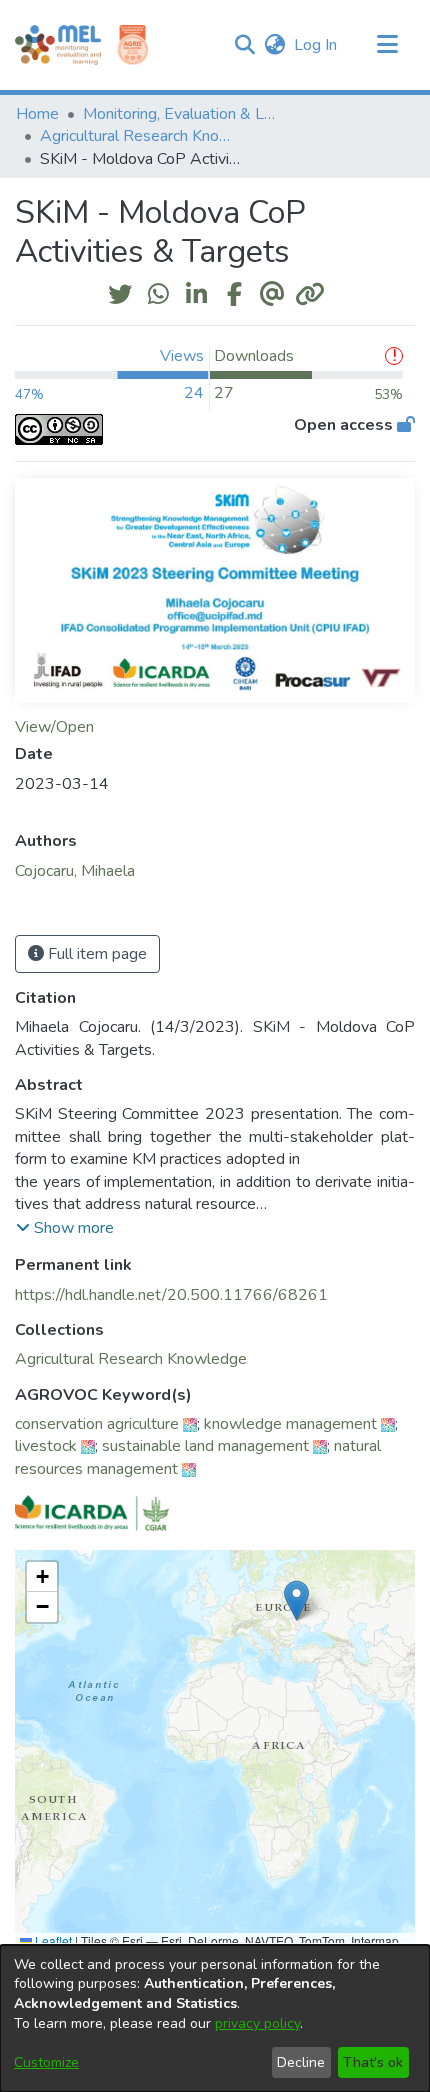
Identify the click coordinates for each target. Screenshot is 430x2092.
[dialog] (215, 2018)
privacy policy (257, 2023)
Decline (301, 2062)
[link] (131, 1359)
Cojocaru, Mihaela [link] (75, 871)
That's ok (373, 2062)
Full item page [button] (95, 954)
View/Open (54, 727)
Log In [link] (316, 45)
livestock (46, 1446)
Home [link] (37, 114)
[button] (244, 45)
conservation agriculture (97, 1424)
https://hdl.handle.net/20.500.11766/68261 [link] (171, 1295)
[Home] (58, 45)
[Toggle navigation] (387, 45)
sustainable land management (205, 1446)
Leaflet (52, 1940)
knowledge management (290, 1424)
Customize (46, 2062)
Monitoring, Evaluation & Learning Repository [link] (183, 114)
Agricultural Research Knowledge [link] (140, 136)
